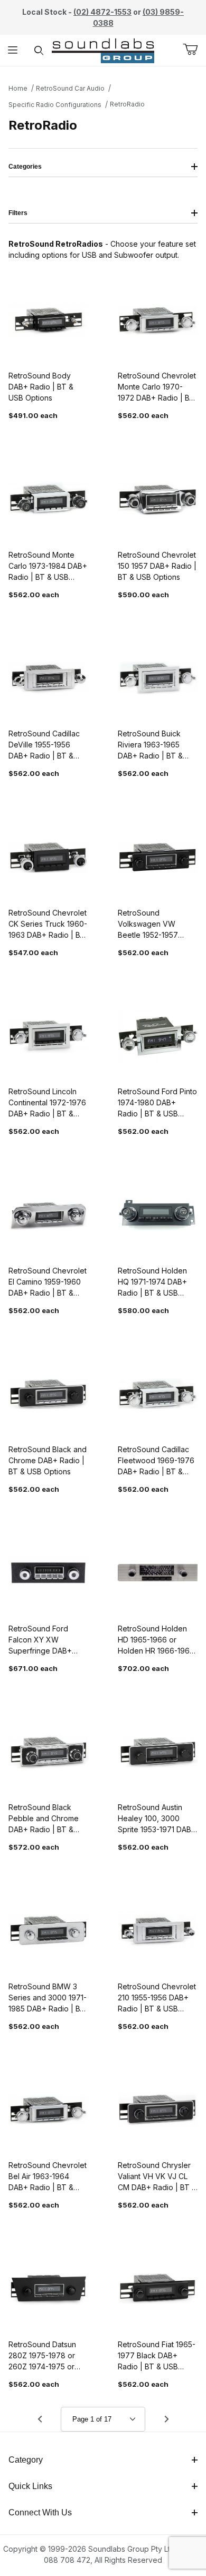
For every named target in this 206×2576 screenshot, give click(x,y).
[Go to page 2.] (166, 2419)
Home (18, 88)
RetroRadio (127, 104)
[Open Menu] (13, 50)
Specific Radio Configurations (55, 105)
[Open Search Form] (39, 50)
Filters (18, 213)
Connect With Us (40, 2512)
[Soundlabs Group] (103, 49)
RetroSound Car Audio (70, 88)
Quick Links (30, 2486)
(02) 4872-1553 (102, 12)
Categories (25, 167)
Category (26, 2460)
